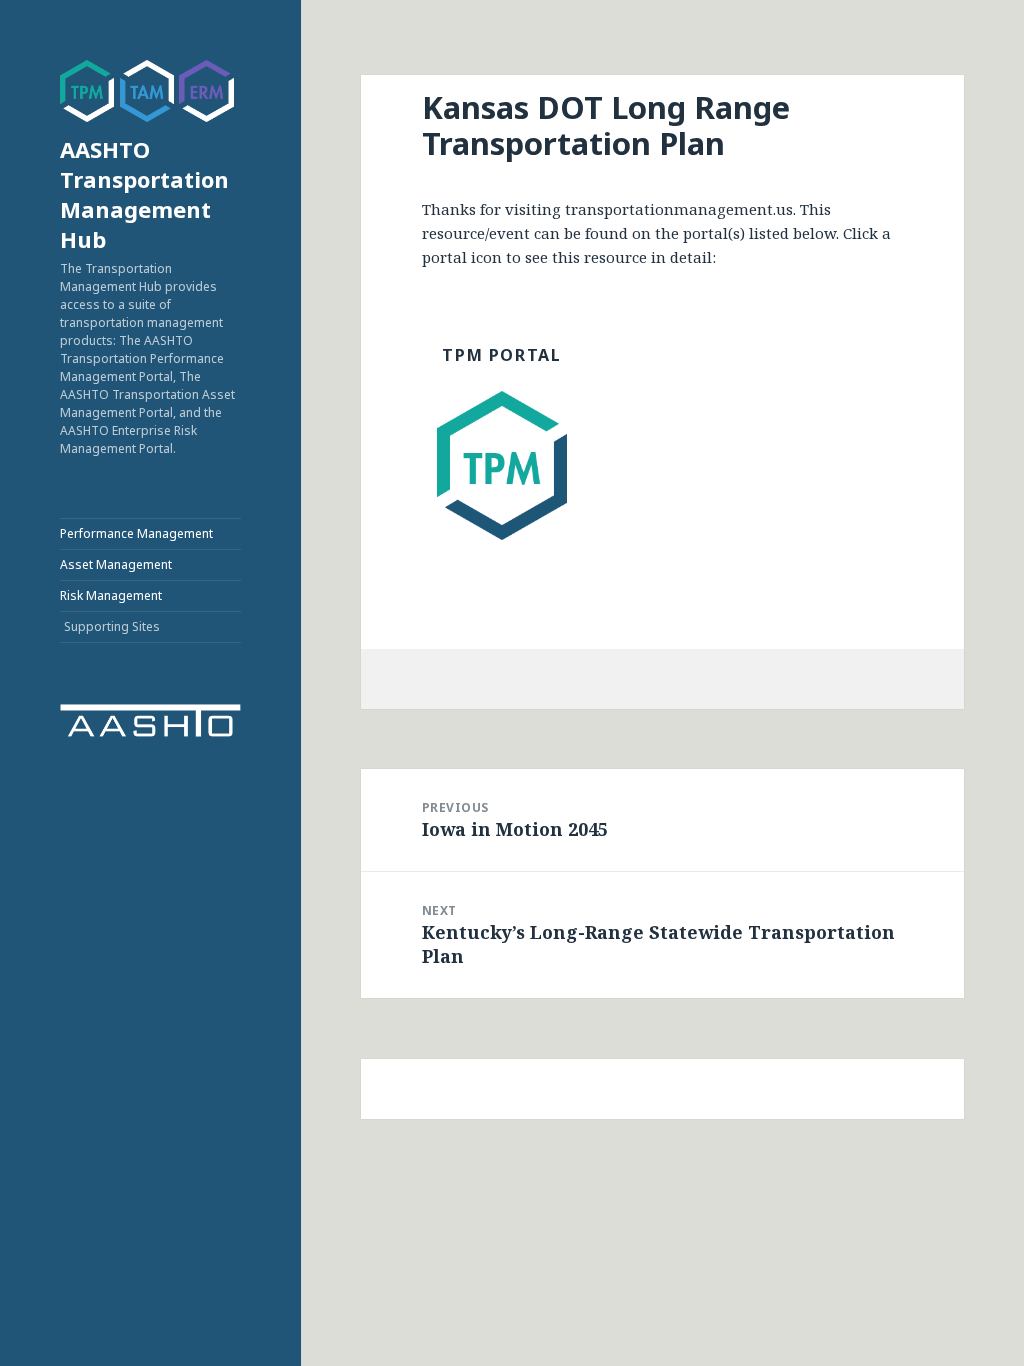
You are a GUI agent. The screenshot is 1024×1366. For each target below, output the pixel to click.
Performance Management (136, 533)
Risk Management (111, 595)
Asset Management (116, 564)
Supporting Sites (112, 626)
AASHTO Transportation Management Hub (144, 194)
